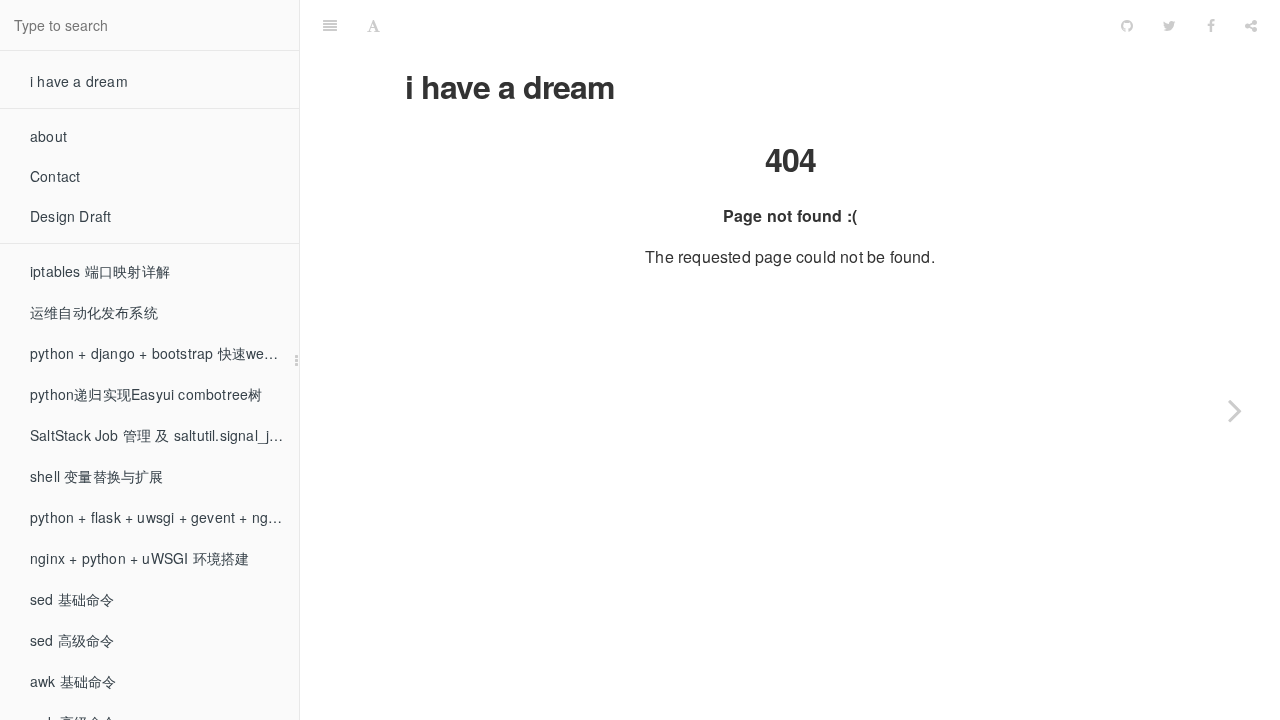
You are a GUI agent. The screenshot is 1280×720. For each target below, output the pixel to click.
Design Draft (70, 216)
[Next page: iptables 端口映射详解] (1235, 410)
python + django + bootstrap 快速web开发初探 (164, 353)
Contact (55, 176)
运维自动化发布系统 (94, 312)
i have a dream (79, 81)
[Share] (1251, 25)
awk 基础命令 (73, 681)
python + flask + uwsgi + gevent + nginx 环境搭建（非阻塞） (164, 517)
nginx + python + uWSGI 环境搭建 (139, 558)
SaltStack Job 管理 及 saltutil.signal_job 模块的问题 (164, 435)
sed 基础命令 (72, 599)
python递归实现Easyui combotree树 (146, 394)
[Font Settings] (373, 25)
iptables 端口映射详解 (100, 271)
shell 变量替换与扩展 (97, 476)
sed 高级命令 (72, 640)
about (48, 136)
